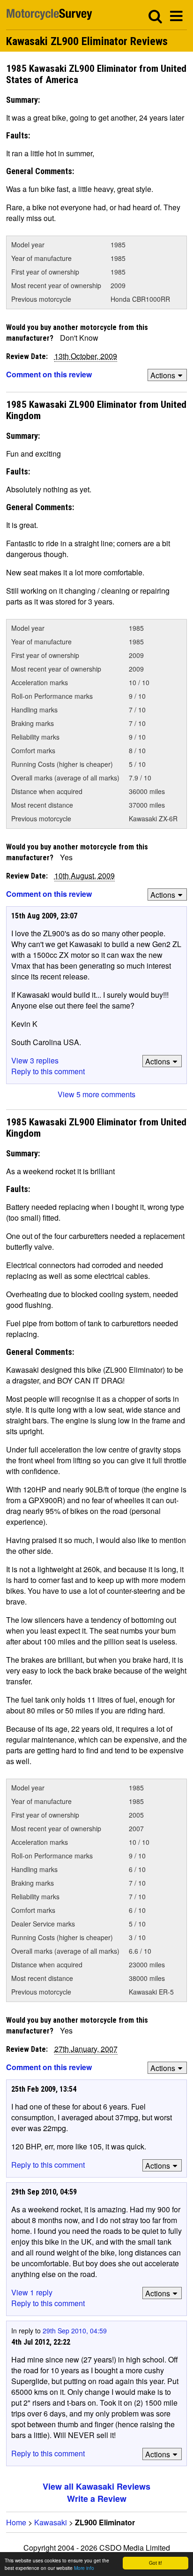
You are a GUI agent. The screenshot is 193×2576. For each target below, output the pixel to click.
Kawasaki (51, 2522)
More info (84, 2568)
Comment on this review (49, 374)
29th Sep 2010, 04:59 (75, 2331)
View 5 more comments (96, 1094)
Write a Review (97, 2499)
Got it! (156, 2563)
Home (16, 2522)
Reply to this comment (48, 1071)
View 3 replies (35, 1060)
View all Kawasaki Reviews (96, 2486)
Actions (163, 375)
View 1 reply (32, 2292)
